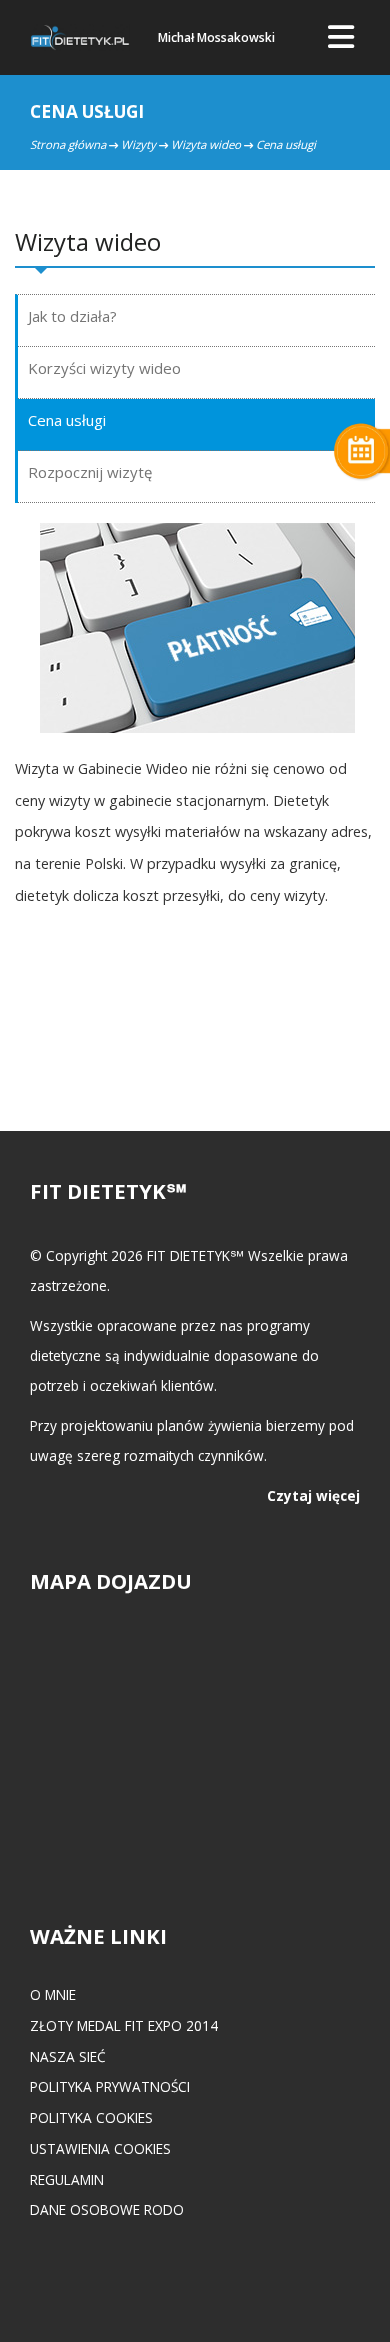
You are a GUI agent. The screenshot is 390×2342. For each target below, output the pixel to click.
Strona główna (68, 144)
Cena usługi (67, 420)
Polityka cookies (91, 2117)
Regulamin (67, 2179)
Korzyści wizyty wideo (104, 368)
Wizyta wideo (206, 144)
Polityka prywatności (110, 2086)
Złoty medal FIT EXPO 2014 (124, 2025)
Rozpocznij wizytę (90, 472)
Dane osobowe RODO (107, 2209)
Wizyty (138, 144)
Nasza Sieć (68, 2056)
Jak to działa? (72, 316)
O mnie (53, 1994)
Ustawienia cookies (100, 2148)
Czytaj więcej (313, 1495)
